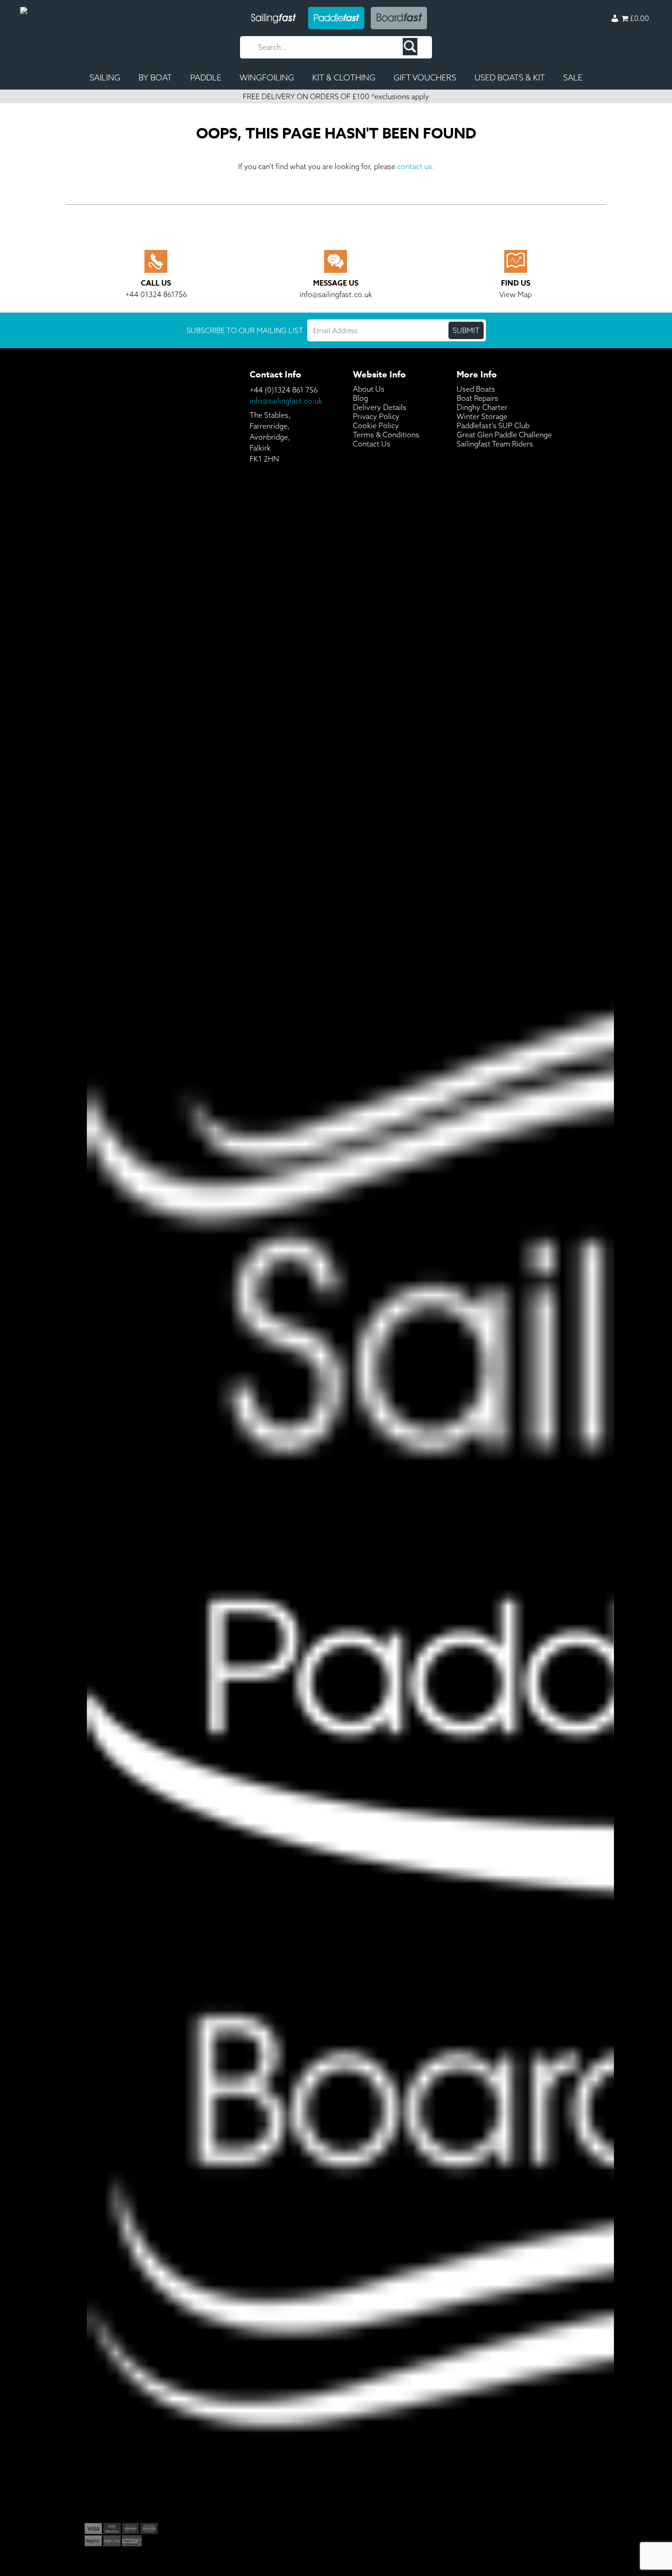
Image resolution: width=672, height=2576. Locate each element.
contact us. (416, 166)
